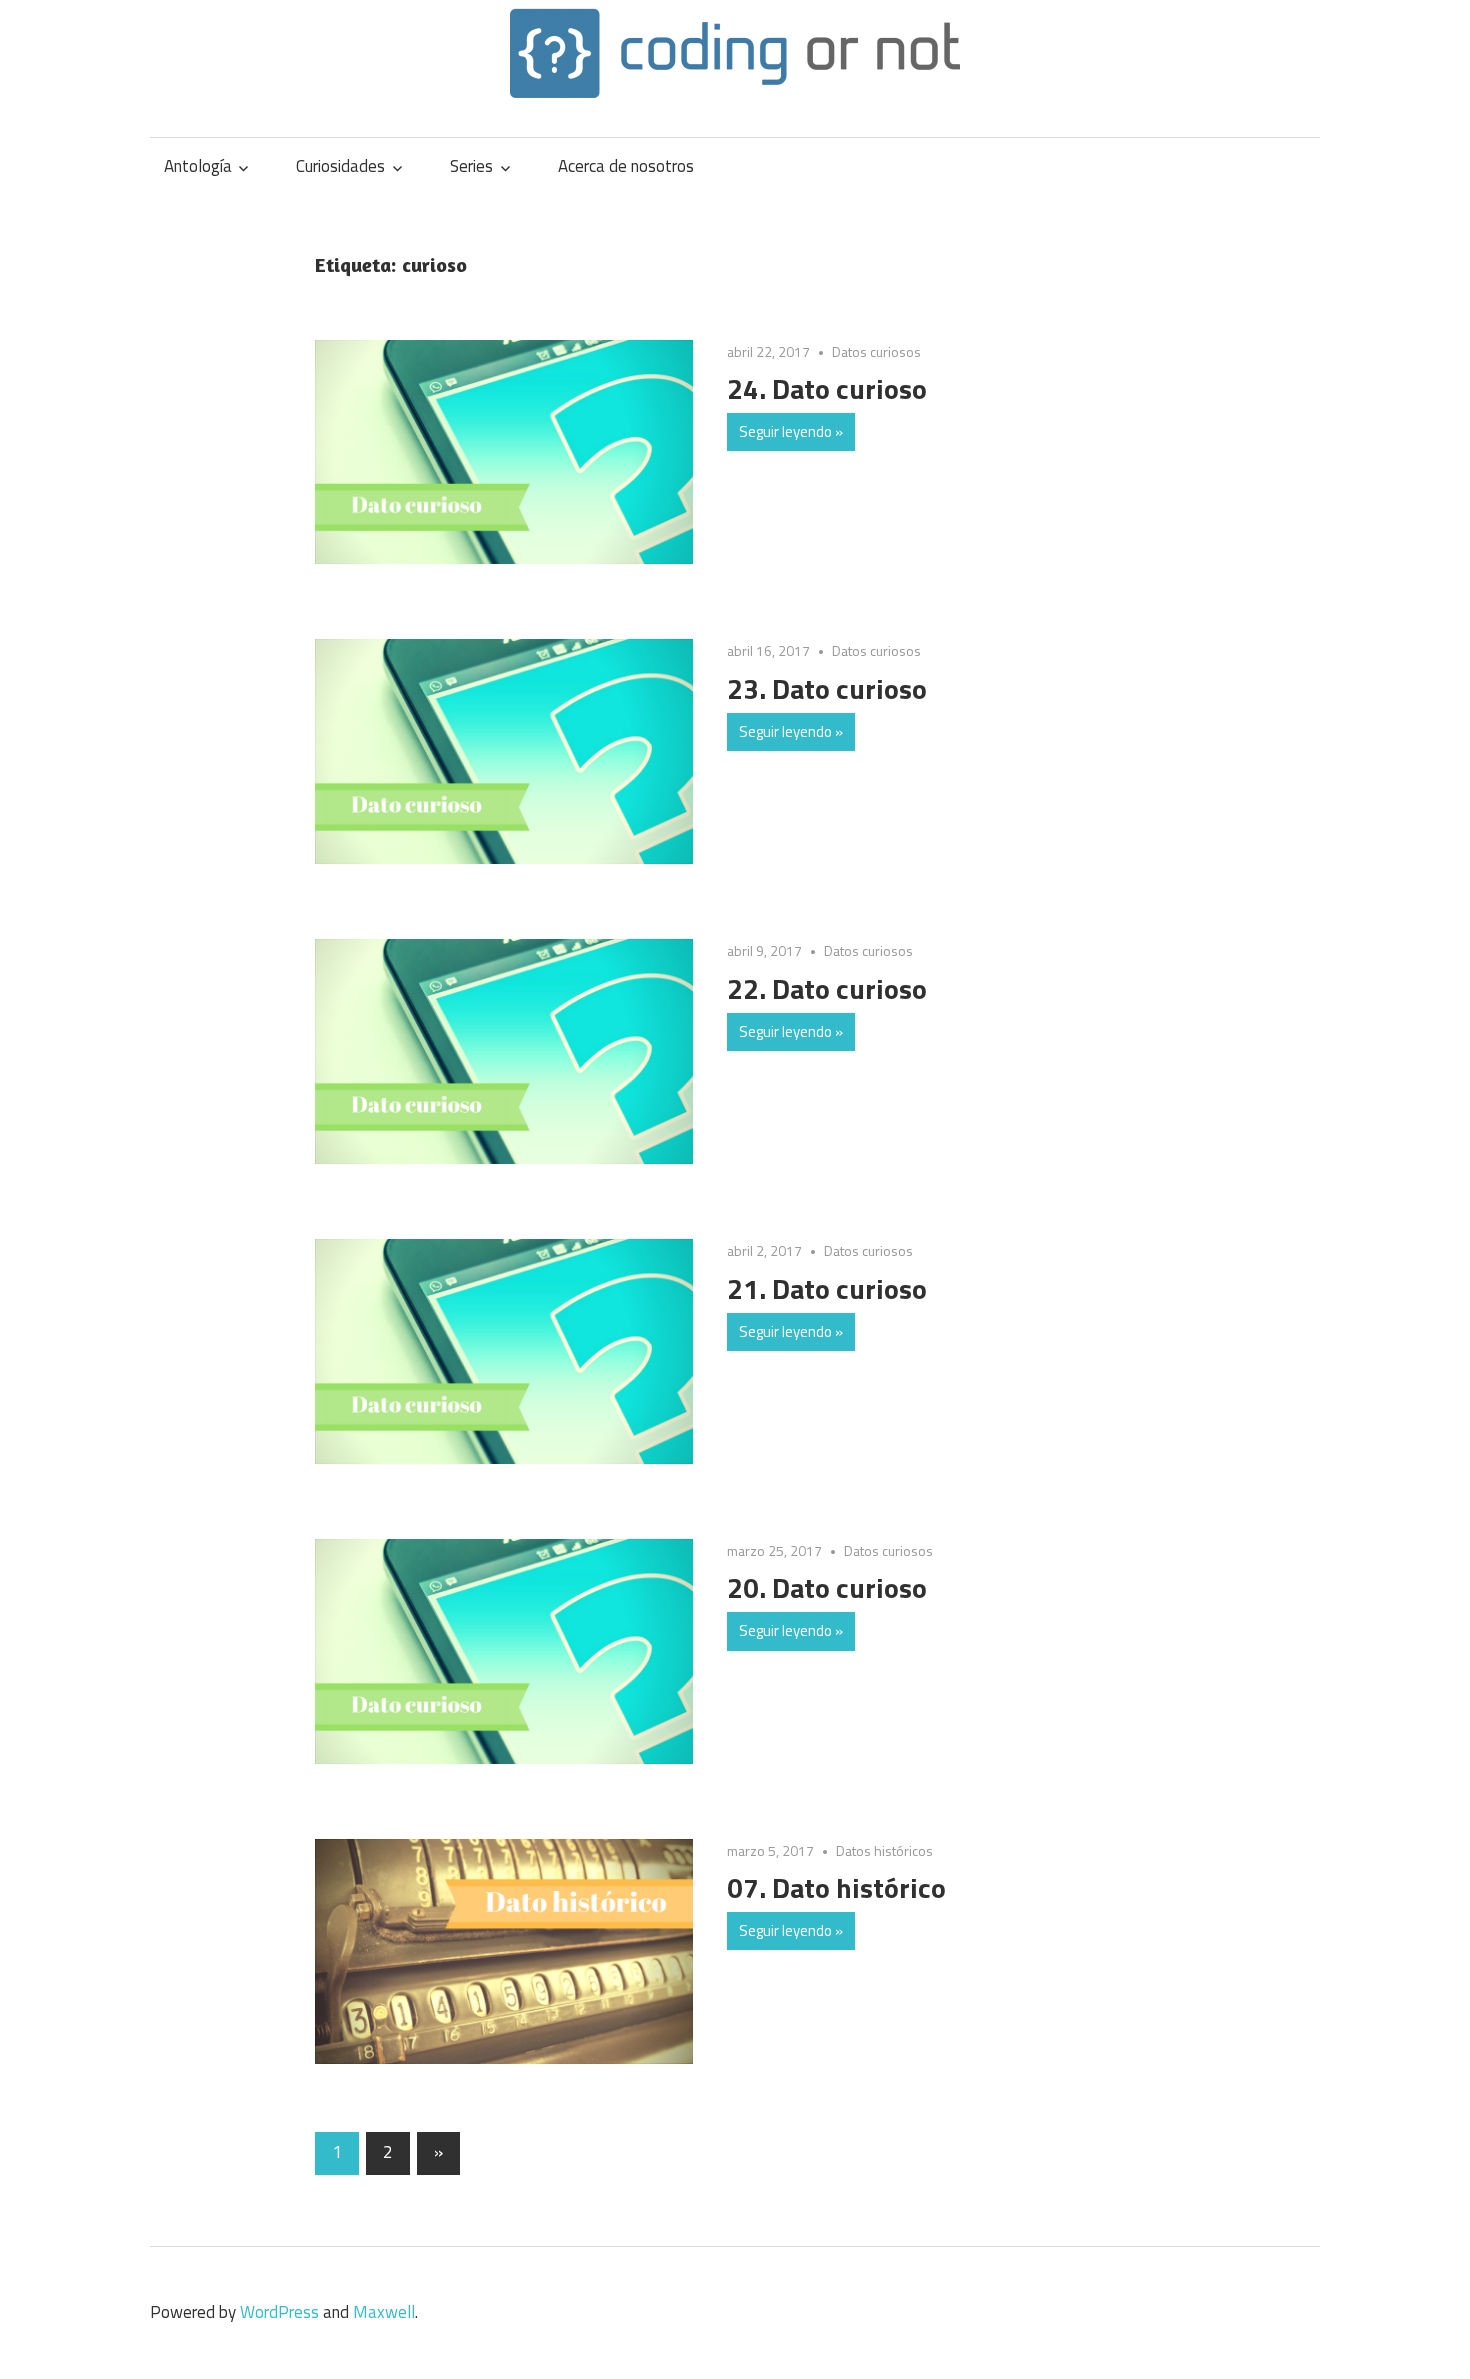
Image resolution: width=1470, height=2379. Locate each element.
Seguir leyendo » (791, 431)
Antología (198, 166)
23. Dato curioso (827, 688)
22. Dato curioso (827, 988)
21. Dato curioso (827, 1288)
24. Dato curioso (827, 388)
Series (471, 166)
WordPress (279, 2312)
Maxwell (384, 2312)
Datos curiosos (876, 351)
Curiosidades (340, 166)
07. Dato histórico (836, 1887)
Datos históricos (884, 1850)
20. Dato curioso (827, 1587)
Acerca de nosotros (626, 166)
